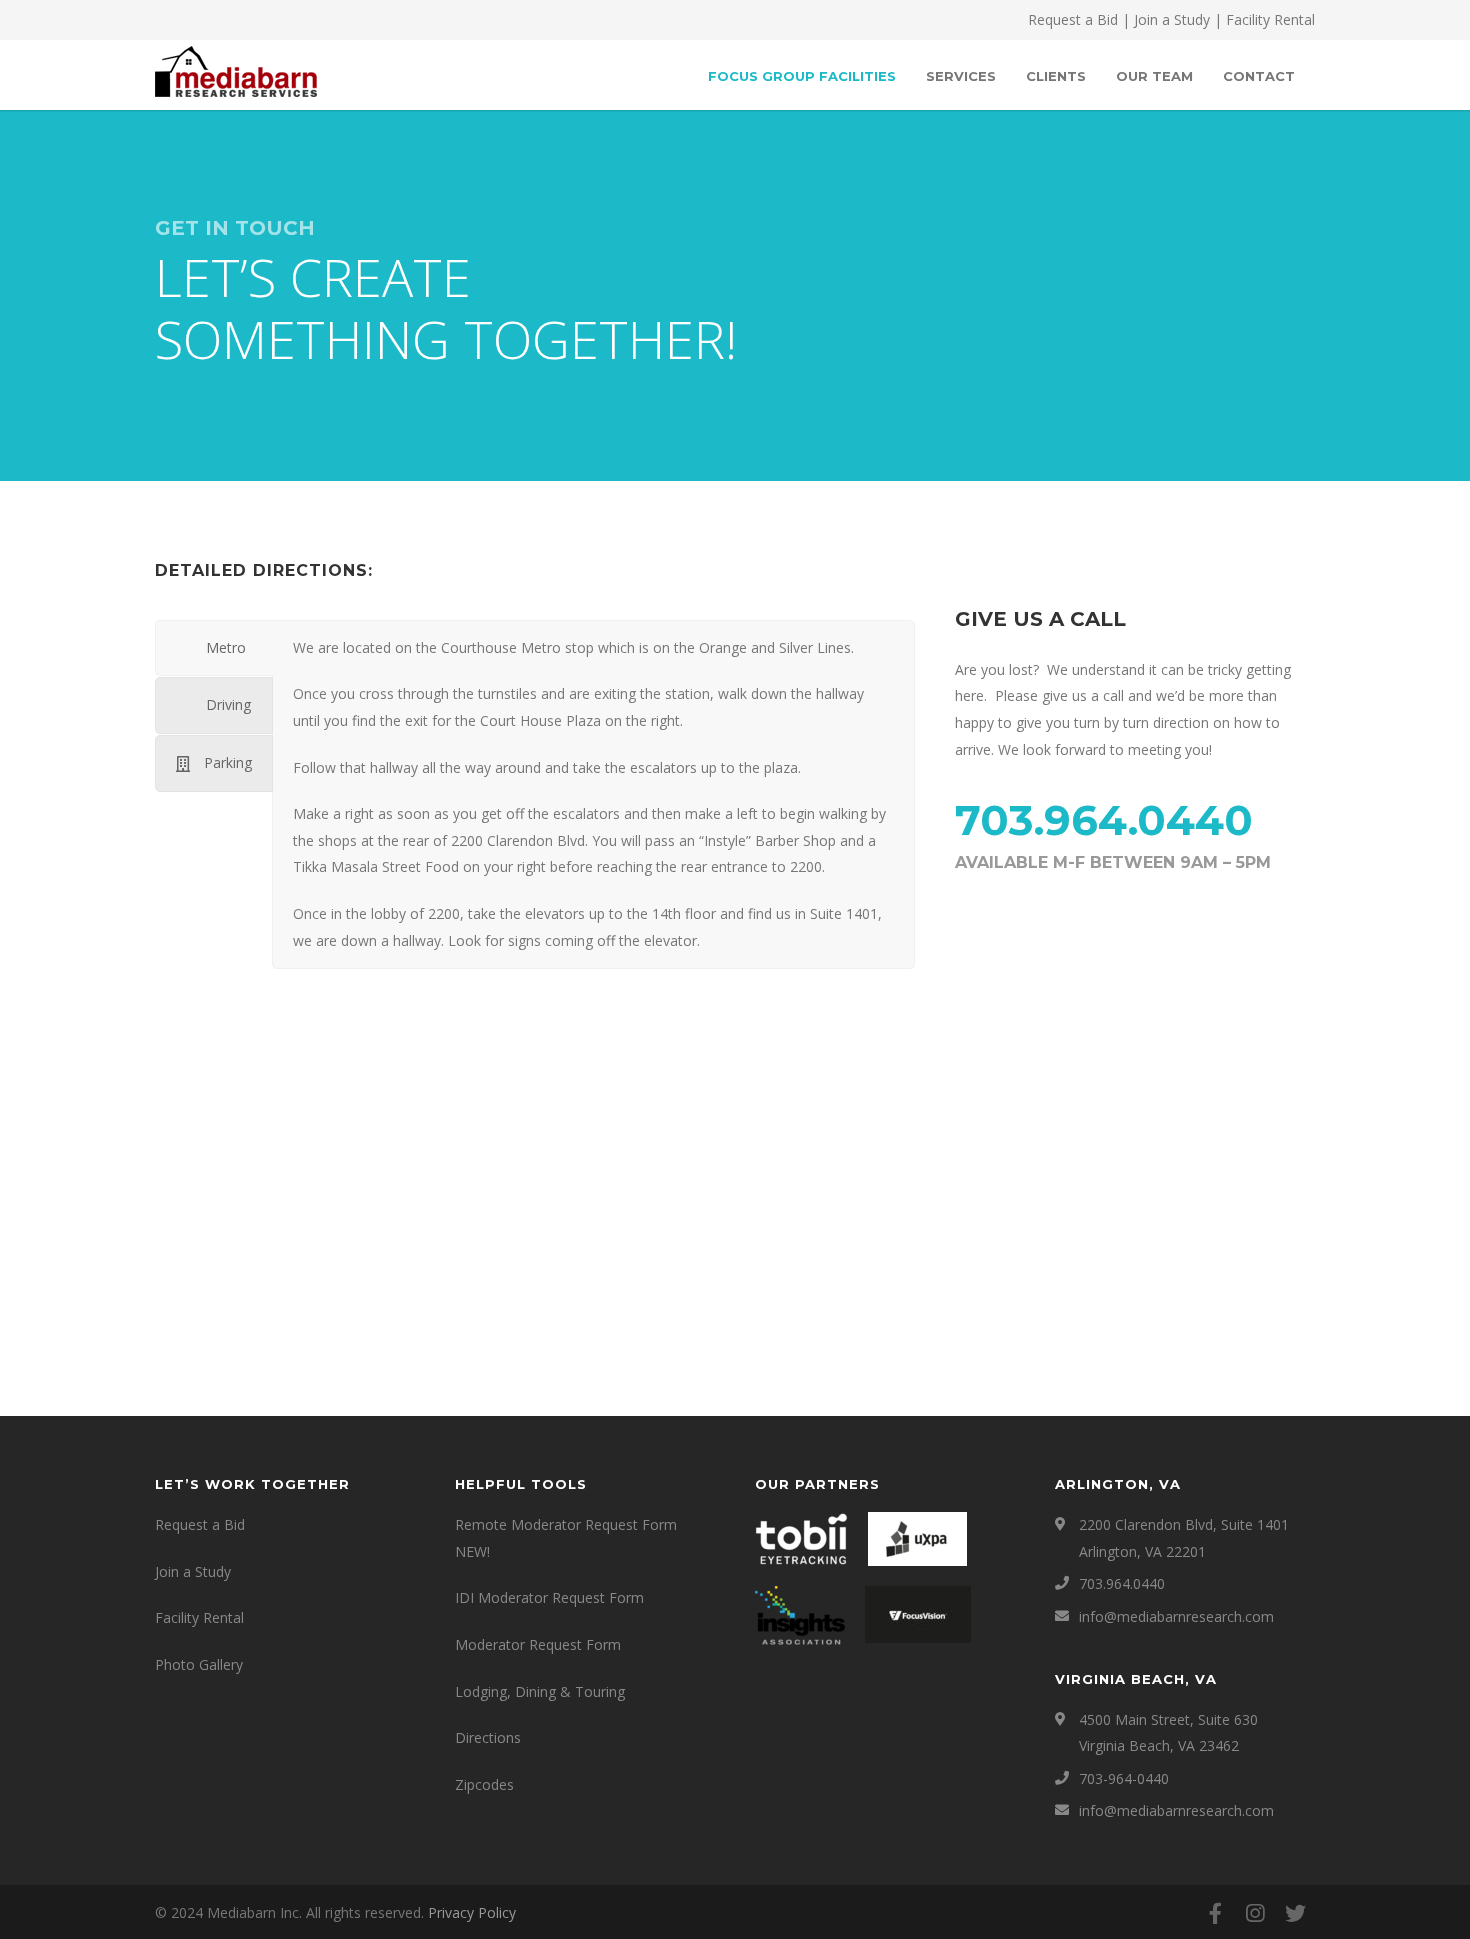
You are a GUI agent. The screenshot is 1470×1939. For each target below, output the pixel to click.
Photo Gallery (199, 1664)
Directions (488, 1737)
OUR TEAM (1154, 76)
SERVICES (961, 76)
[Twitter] (1295, 1913)
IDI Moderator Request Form (549, 1597)
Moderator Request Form (538, 1644)
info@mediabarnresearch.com (1176, 1616)
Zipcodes (484, 1784)
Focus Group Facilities (802, 76)
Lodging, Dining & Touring (540, 1691)
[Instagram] (1255, 1913)
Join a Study (1172, 19)
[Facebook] (1215, 1913)
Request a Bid (1073, 19)
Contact (1259, 76)
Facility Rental (1270, 19)
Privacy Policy (472, 1912)
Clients (1056, 76)
